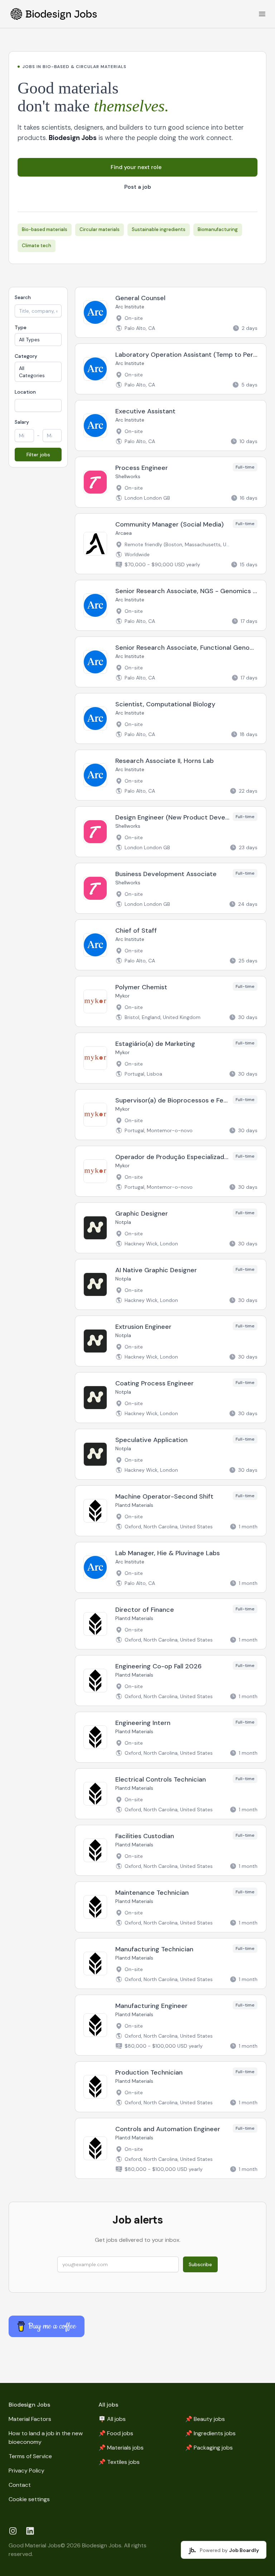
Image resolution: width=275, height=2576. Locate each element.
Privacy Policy (26, 2471)
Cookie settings (29, 2499)
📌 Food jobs (116, 2433)
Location (25, 392)
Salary (22, 422)
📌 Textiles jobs (119, 2462)
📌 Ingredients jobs (210, 2433)
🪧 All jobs (112, 2419)
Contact (20, 2485)
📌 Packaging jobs (209, 2448)
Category (26, 356)
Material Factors (30, 2419)
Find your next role (136, 167)
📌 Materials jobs (121, 2448)
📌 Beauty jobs (205, 2419)
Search (23, 297)
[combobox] (38, 405)
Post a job (138, 187)
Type (21, 327)
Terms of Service (30, 2456)
